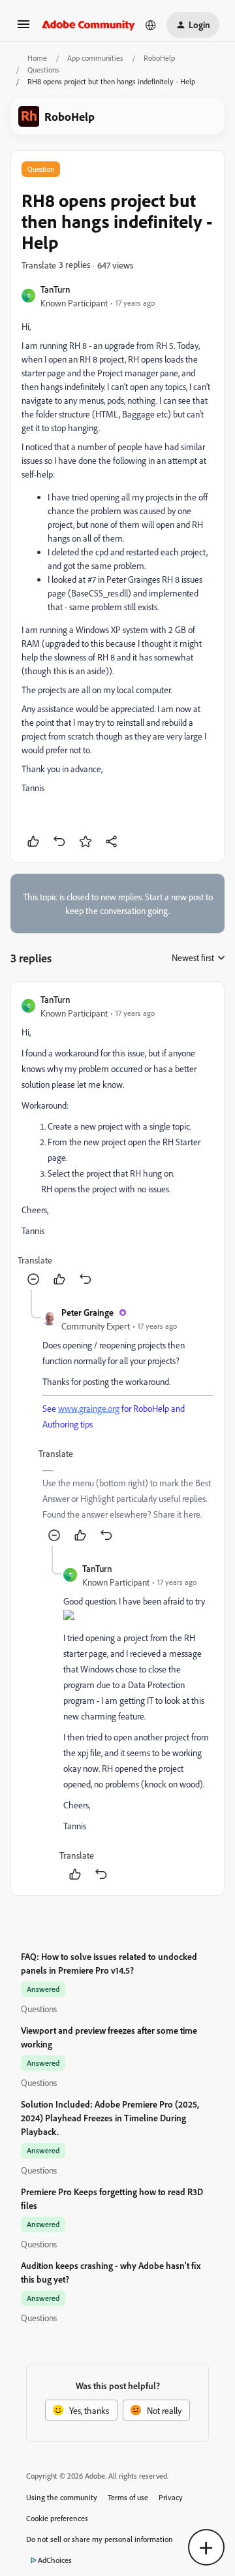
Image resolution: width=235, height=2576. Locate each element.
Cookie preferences (57, 2518)
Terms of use (128, 2497)
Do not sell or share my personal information (100, 2539)
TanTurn (55, 289)
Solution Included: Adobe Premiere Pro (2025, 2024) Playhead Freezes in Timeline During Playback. (110, 2118)
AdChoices (55, 2560)
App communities (95, 58)
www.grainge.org (89, 1408)
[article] (117, 1141)
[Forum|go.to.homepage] (88, 25)
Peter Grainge (87, 1312)
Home (37, 58)
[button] (23, 28)
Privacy (171, 2497)
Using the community (62, 2497)
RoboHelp (159, 58)
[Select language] (151, 25)
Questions (43, 70)
